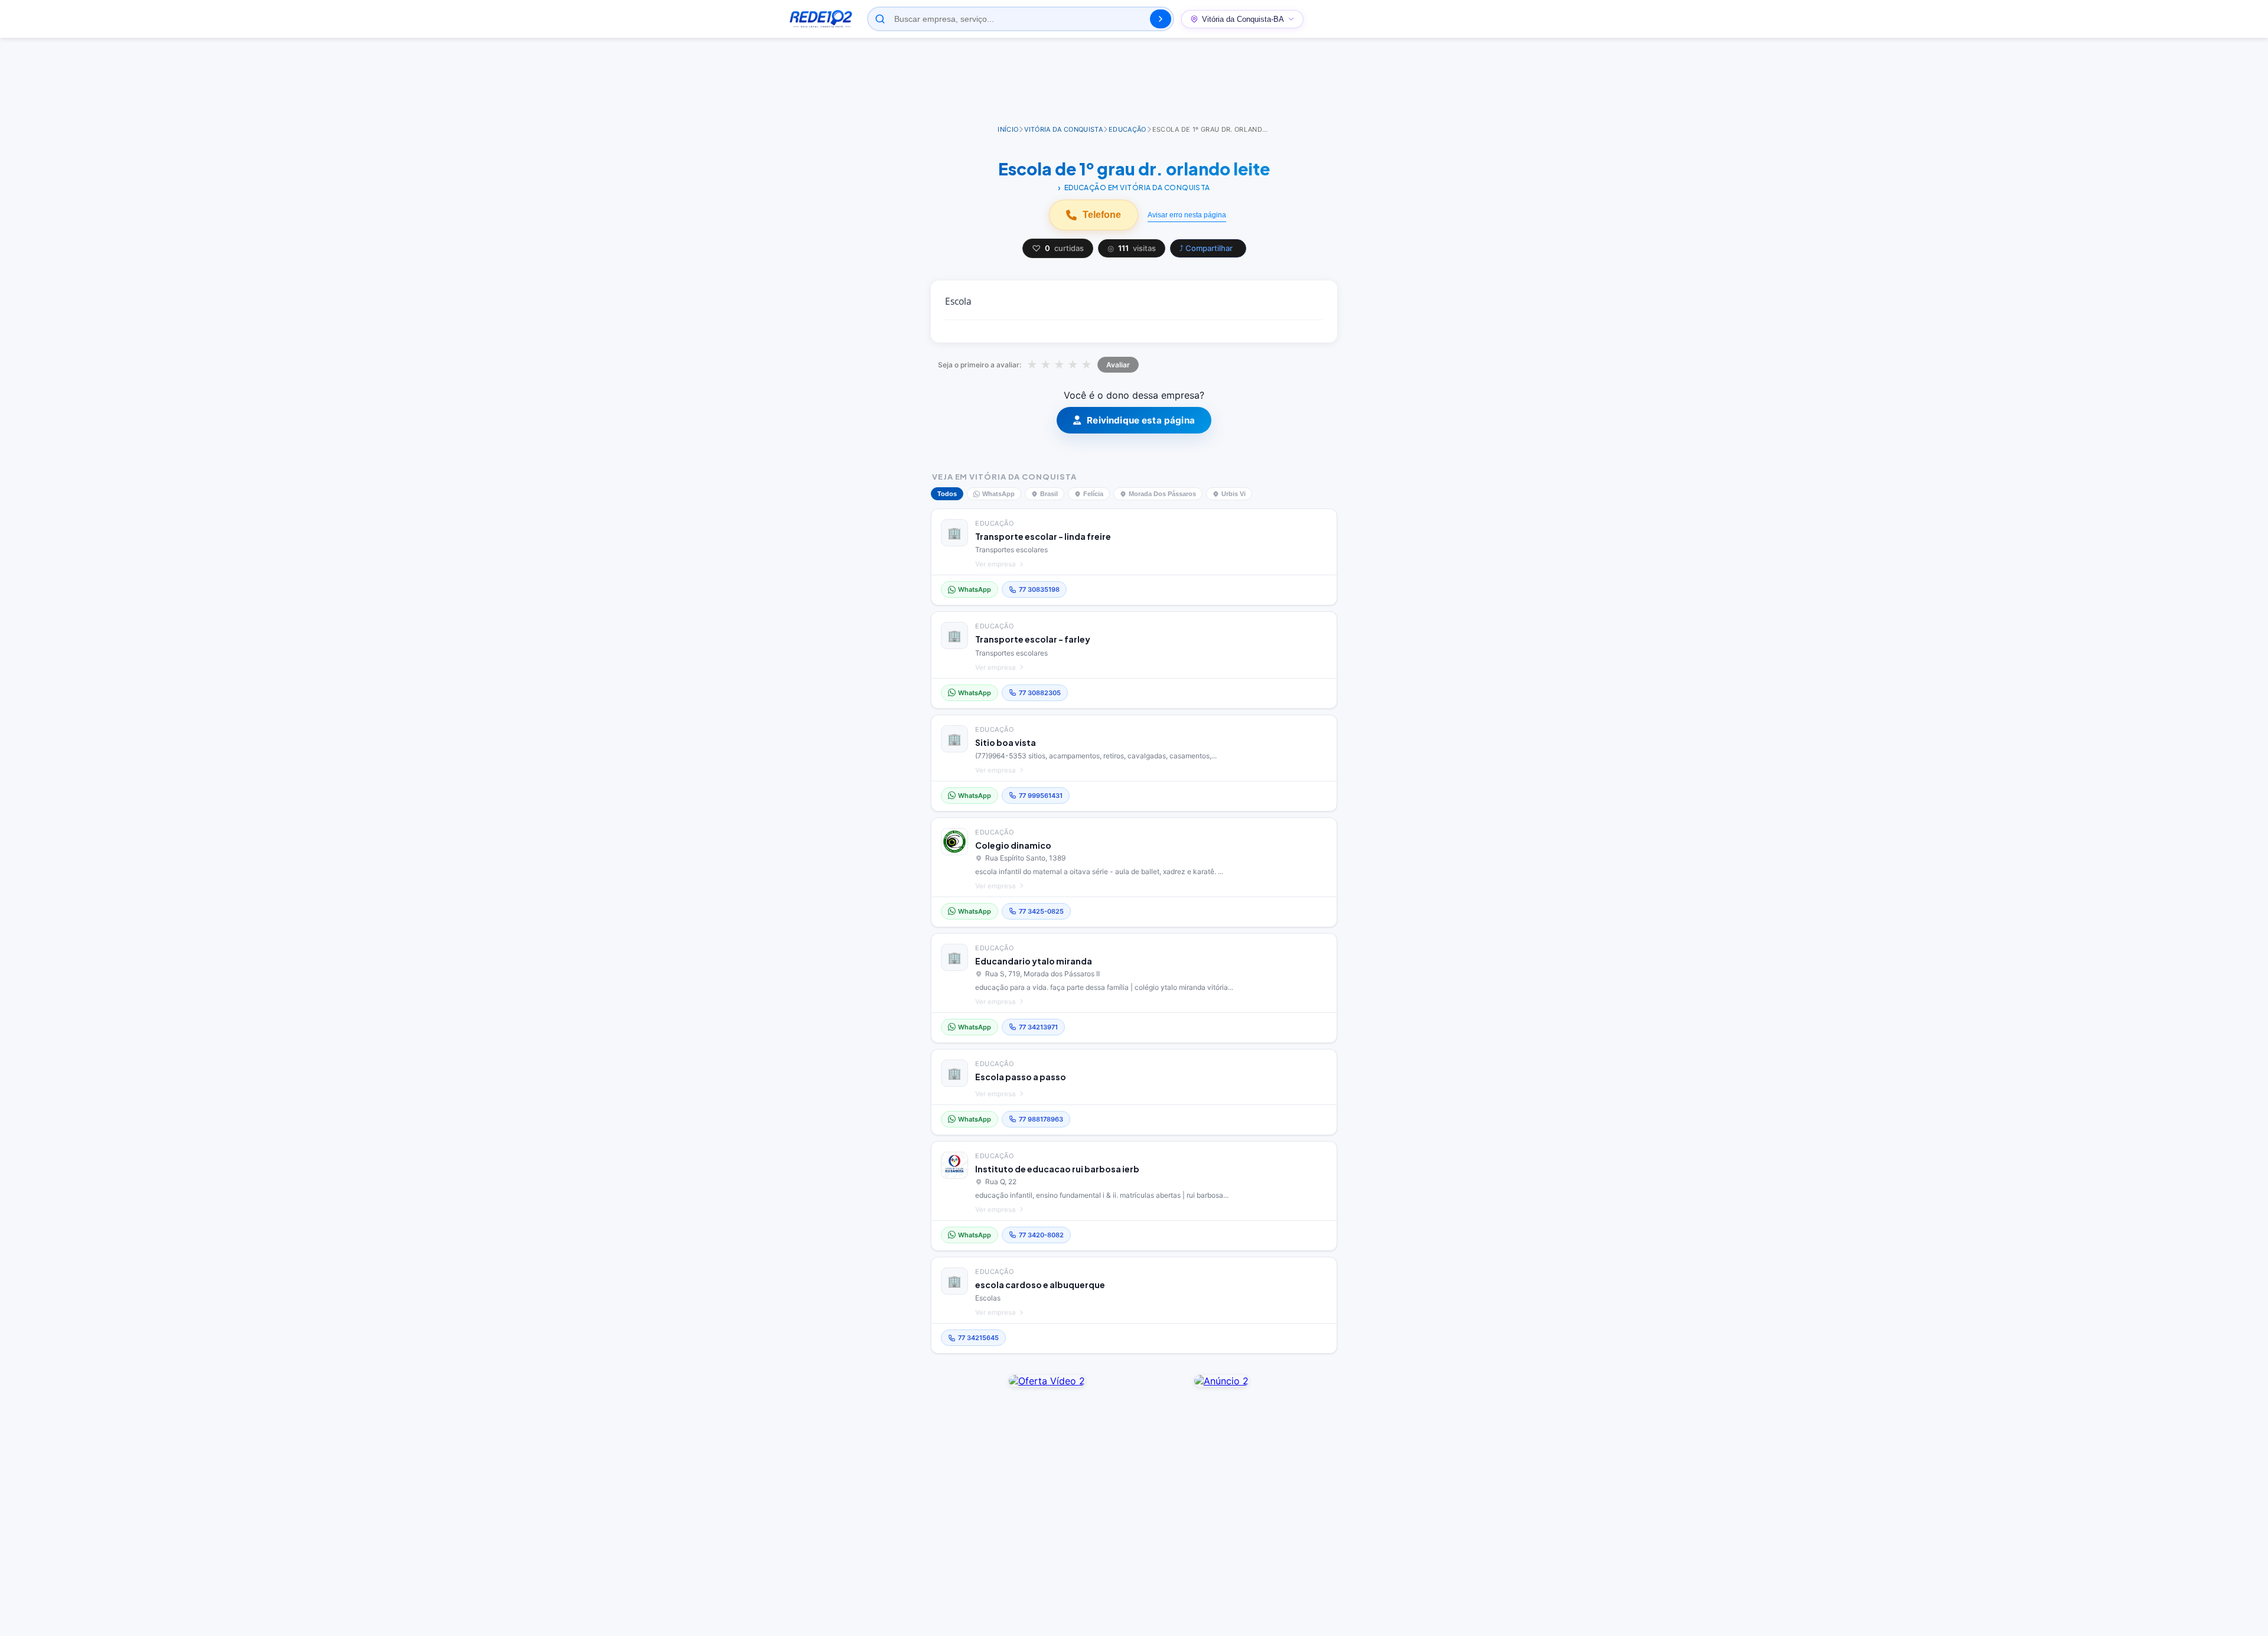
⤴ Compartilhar (1206, 248)
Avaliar (1118, 365)
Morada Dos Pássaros (1162, 494)
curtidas (1058, 248)
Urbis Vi (1234, 494)
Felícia (1093, 494)
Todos (947, 494)
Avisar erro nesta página (1187, 215)
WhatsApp (998, 494)
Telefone (1102, 215)
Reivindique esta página (1141, 420)
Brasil (1049, 494)
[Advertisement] (1134, 82)
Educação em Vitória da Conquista (1137, 188)
